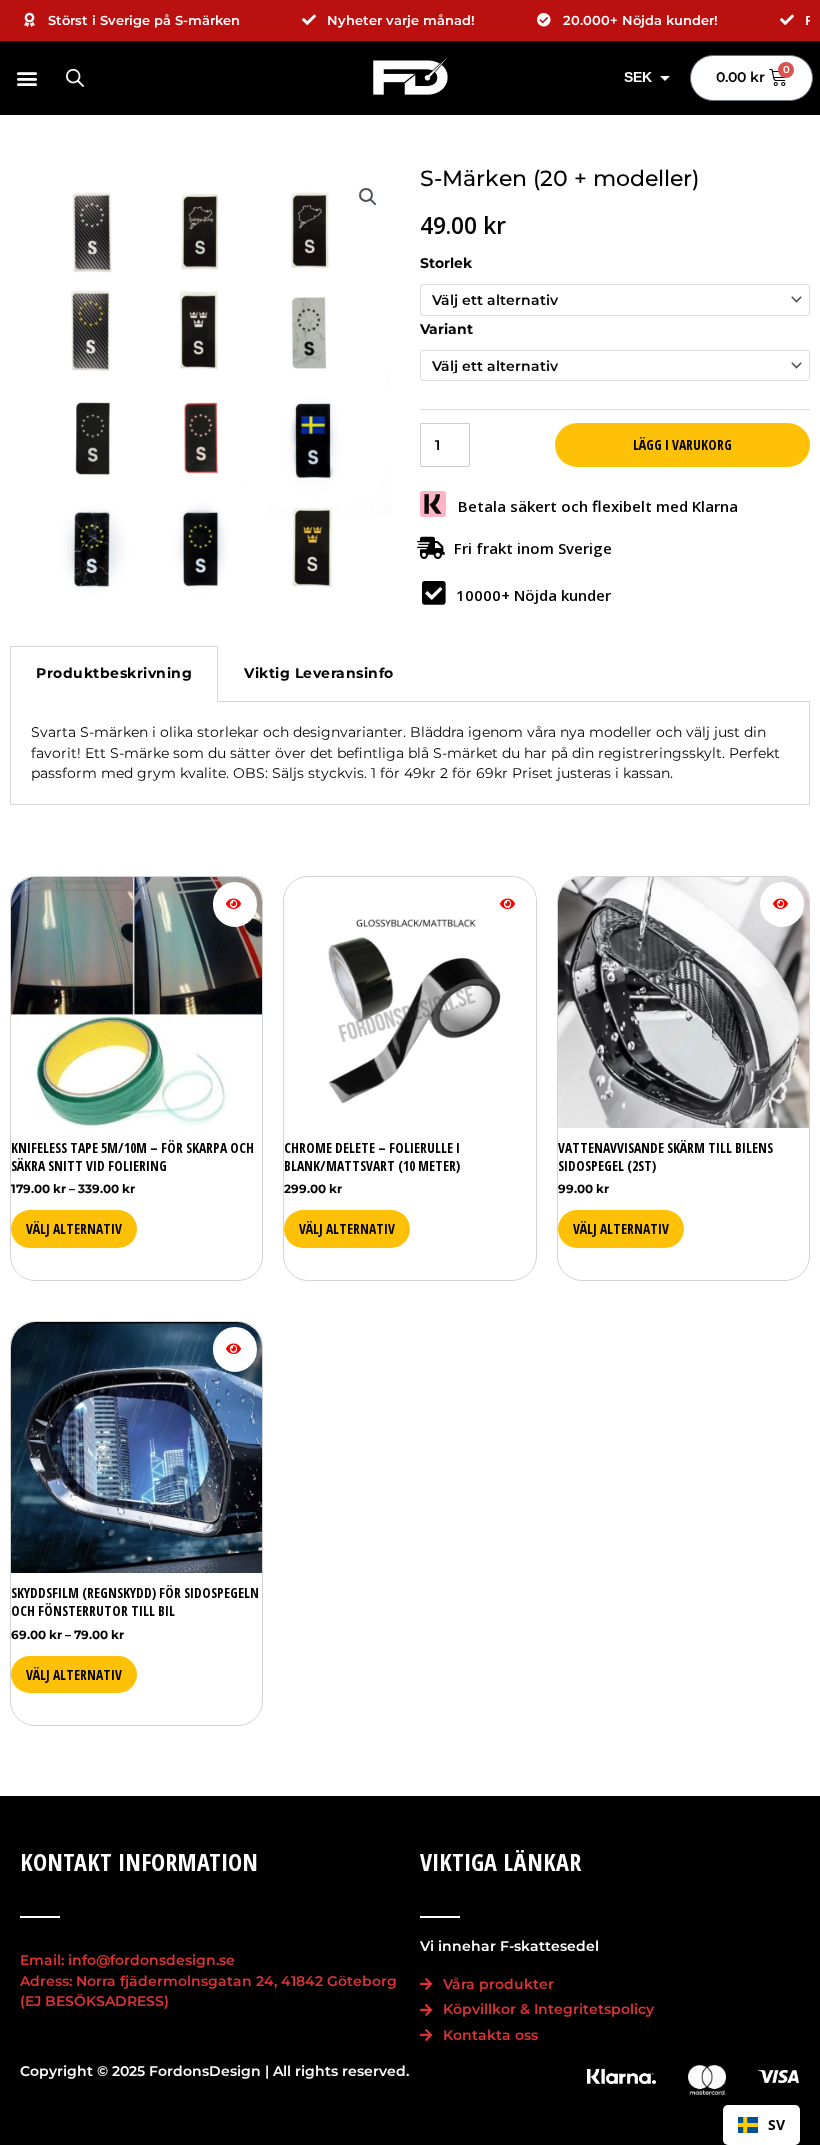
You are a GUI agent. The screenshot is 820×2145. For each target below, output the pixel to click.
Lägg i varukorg (682, 444)
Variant (446, 329)
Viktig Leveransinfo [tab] (319, 673)
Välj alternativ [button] (621, 1228)
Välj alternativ (74, 1228)
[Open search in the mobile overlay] (75, 78)
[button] (30, 77)
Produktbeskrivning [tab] (114, 673)
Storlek (446, 263)
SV (776, 2124)
